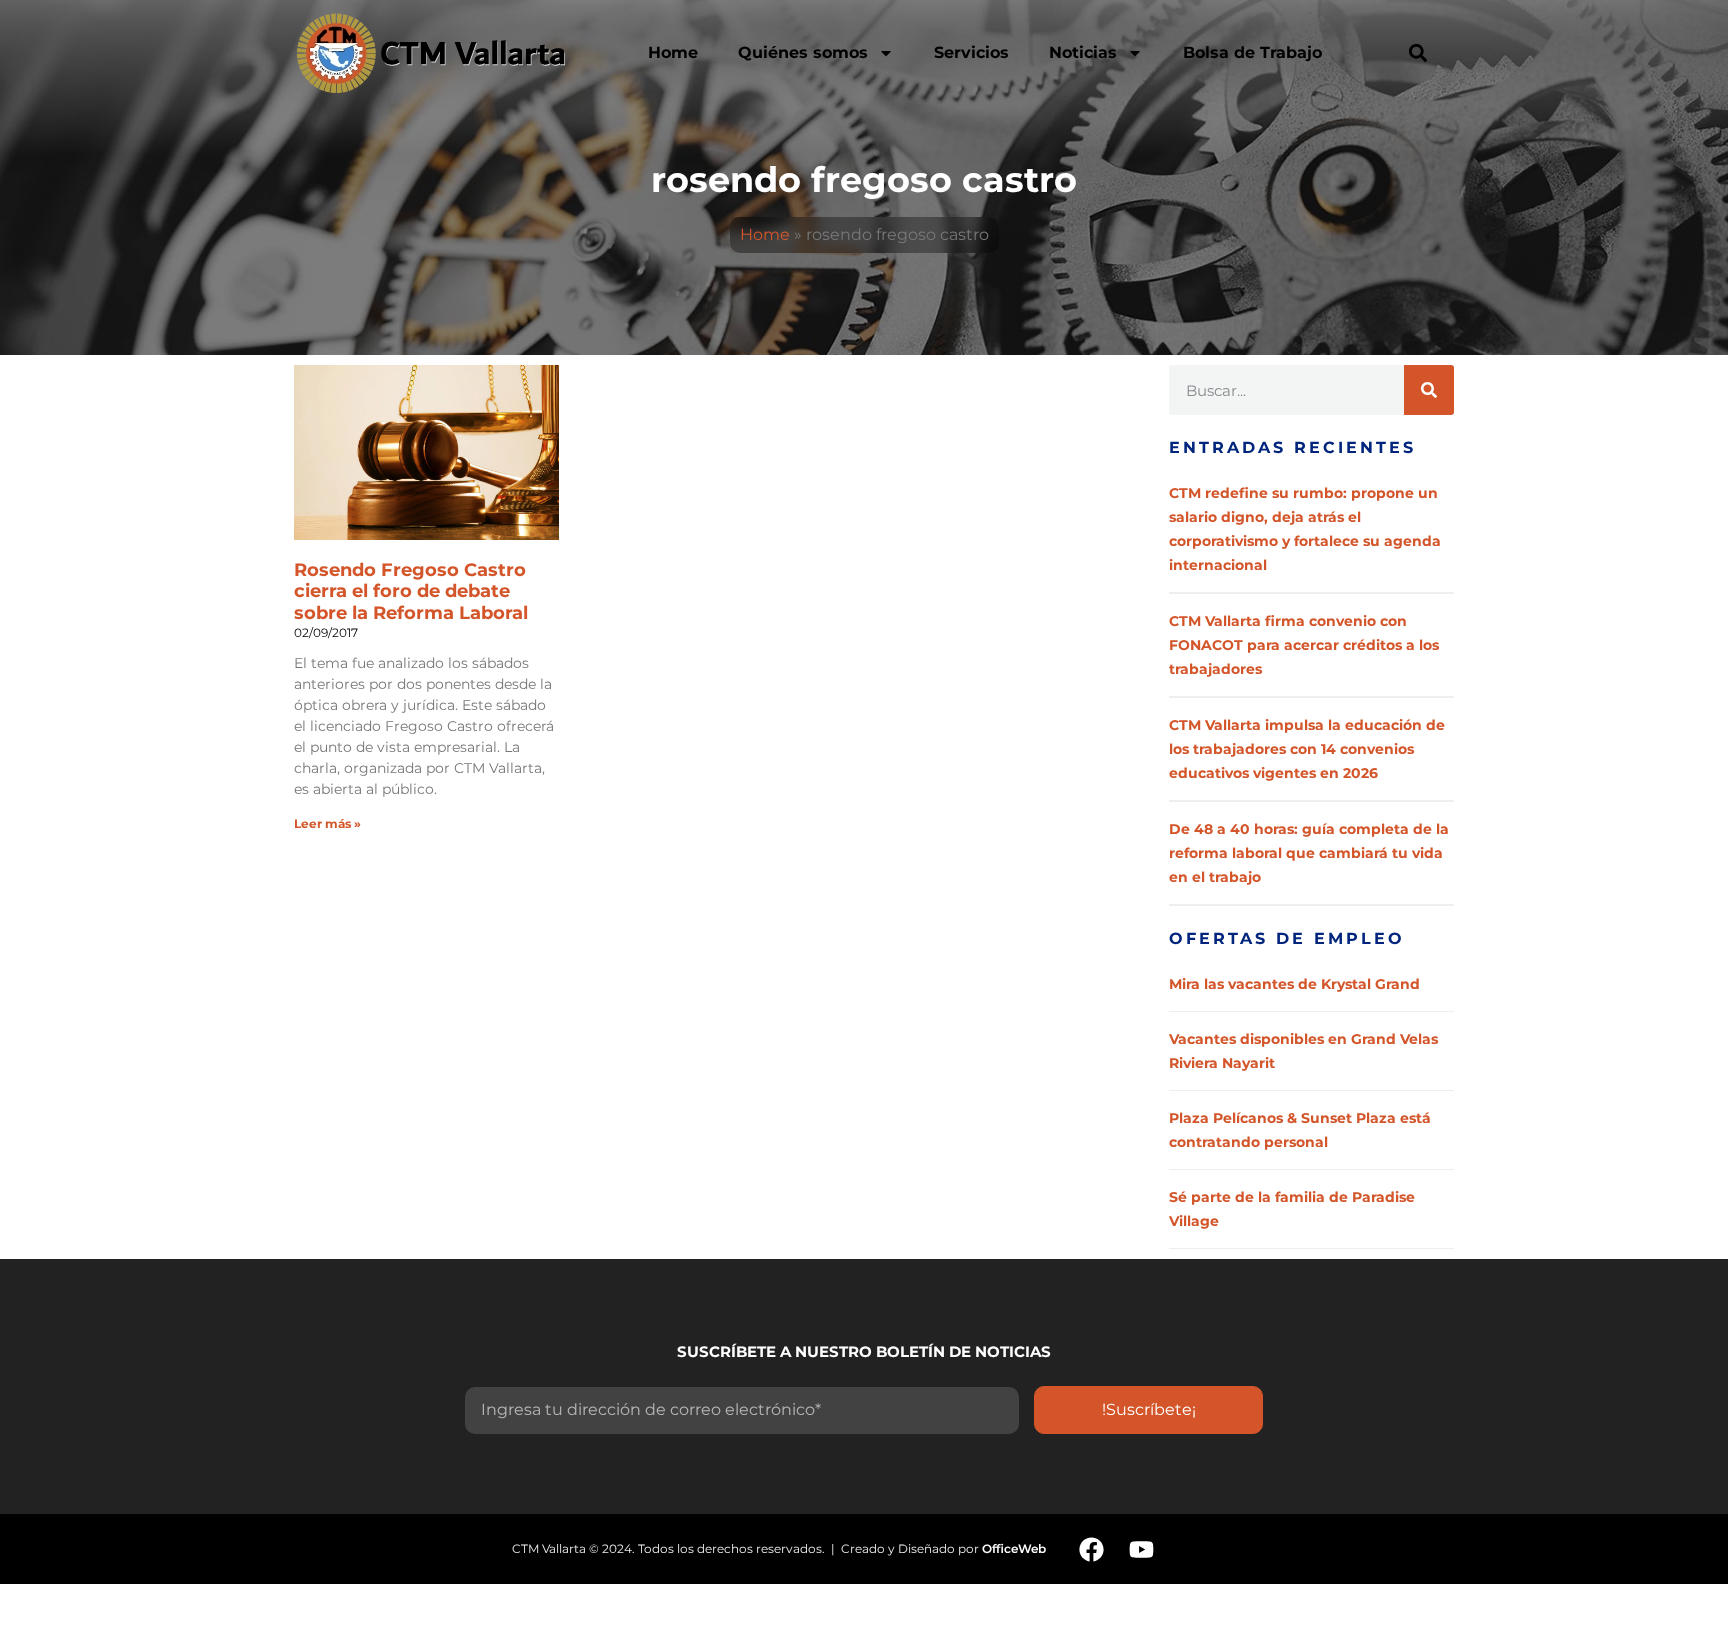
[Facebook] (1091, 1549)
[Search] (1429, 390)
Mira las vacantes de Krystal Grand (1294, 984)
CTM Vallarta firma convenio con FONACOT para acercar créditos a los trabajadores (1304, 645)
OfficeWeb (1014, 1548)
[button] (1417, 52)
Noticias (1083, 52)
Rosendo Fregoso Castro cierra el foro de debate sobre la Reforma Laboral (411, 591)
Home (673, 52)
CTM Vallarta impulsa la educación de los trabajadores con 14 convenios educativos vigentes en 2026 (1307, 749)
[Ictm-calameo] (1191, 1549)
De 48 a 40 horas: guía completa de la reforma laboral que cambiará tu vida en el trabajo (1309, 853)
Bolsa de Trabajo (1252, 52)
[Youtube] (1141, 1549)
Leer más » (327, 823)
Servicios (971, 52)
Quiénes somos (803, 52)
